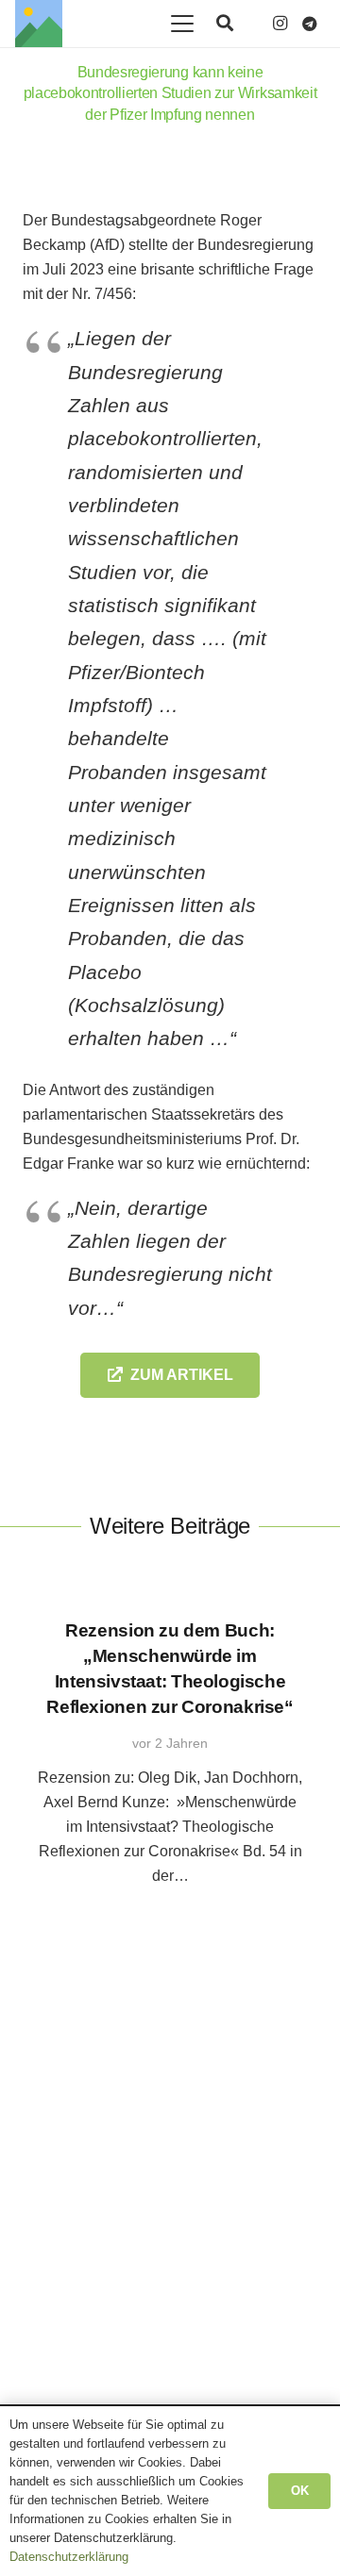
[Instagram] (280, 24)
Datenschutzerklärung (69, 2557)
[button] (182, 24)
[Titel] (39, 24)
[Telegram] (310, 24)
